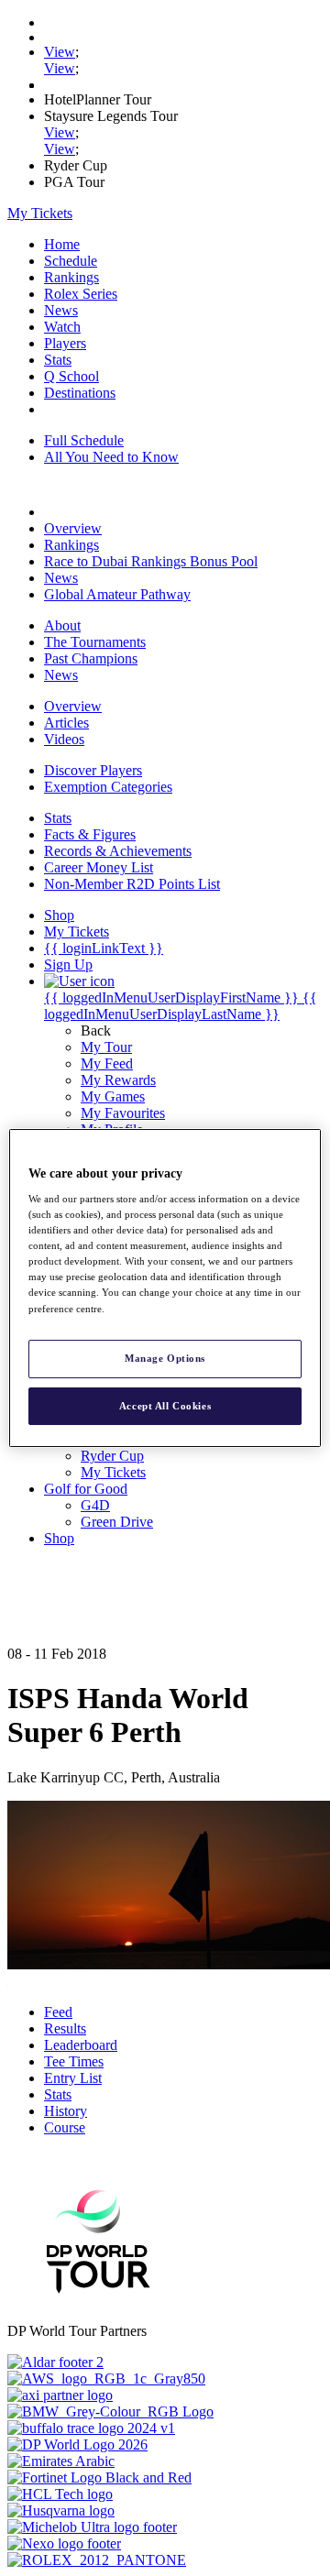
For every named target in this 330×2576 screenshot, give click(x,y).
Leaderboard (81, 2045)
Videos (64, 739)
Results (65, 2028)
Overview (73, 528)
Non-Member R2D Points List (132, 884)
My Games (113, 1096)
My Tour (106, 1047)
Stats (58, 360)
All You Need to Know (111, 457)
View (60, 52)
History (66, 2111)
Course (65, 2127)
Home (62, 244)
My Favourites (123, 1113)
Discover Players (93, 770)
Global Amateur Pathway (117, 594)
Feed (58, 2012)
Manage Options (165, 1358)
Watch (62, 327)
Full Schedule (84, 440)
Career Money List (99, 867)
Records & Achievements (118, 851)
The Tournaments (95, 642)
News (61, 310)
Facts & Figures (90, 834)
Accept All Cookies (165, 1406)
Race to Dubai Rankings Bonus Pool (151, 561)
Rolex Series (81, 294)
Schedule (71, 261)
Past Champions (91, 658)
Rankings (71, 277)
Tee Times (74, 2061)
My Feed (107, 1063)
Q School (71, 376)
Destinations (80, 393)
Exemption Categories (108, 787)
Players (65, 343)
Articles (66, 723)
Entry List (73, 2078)
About (62, 625)
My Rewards (118, 1080)
